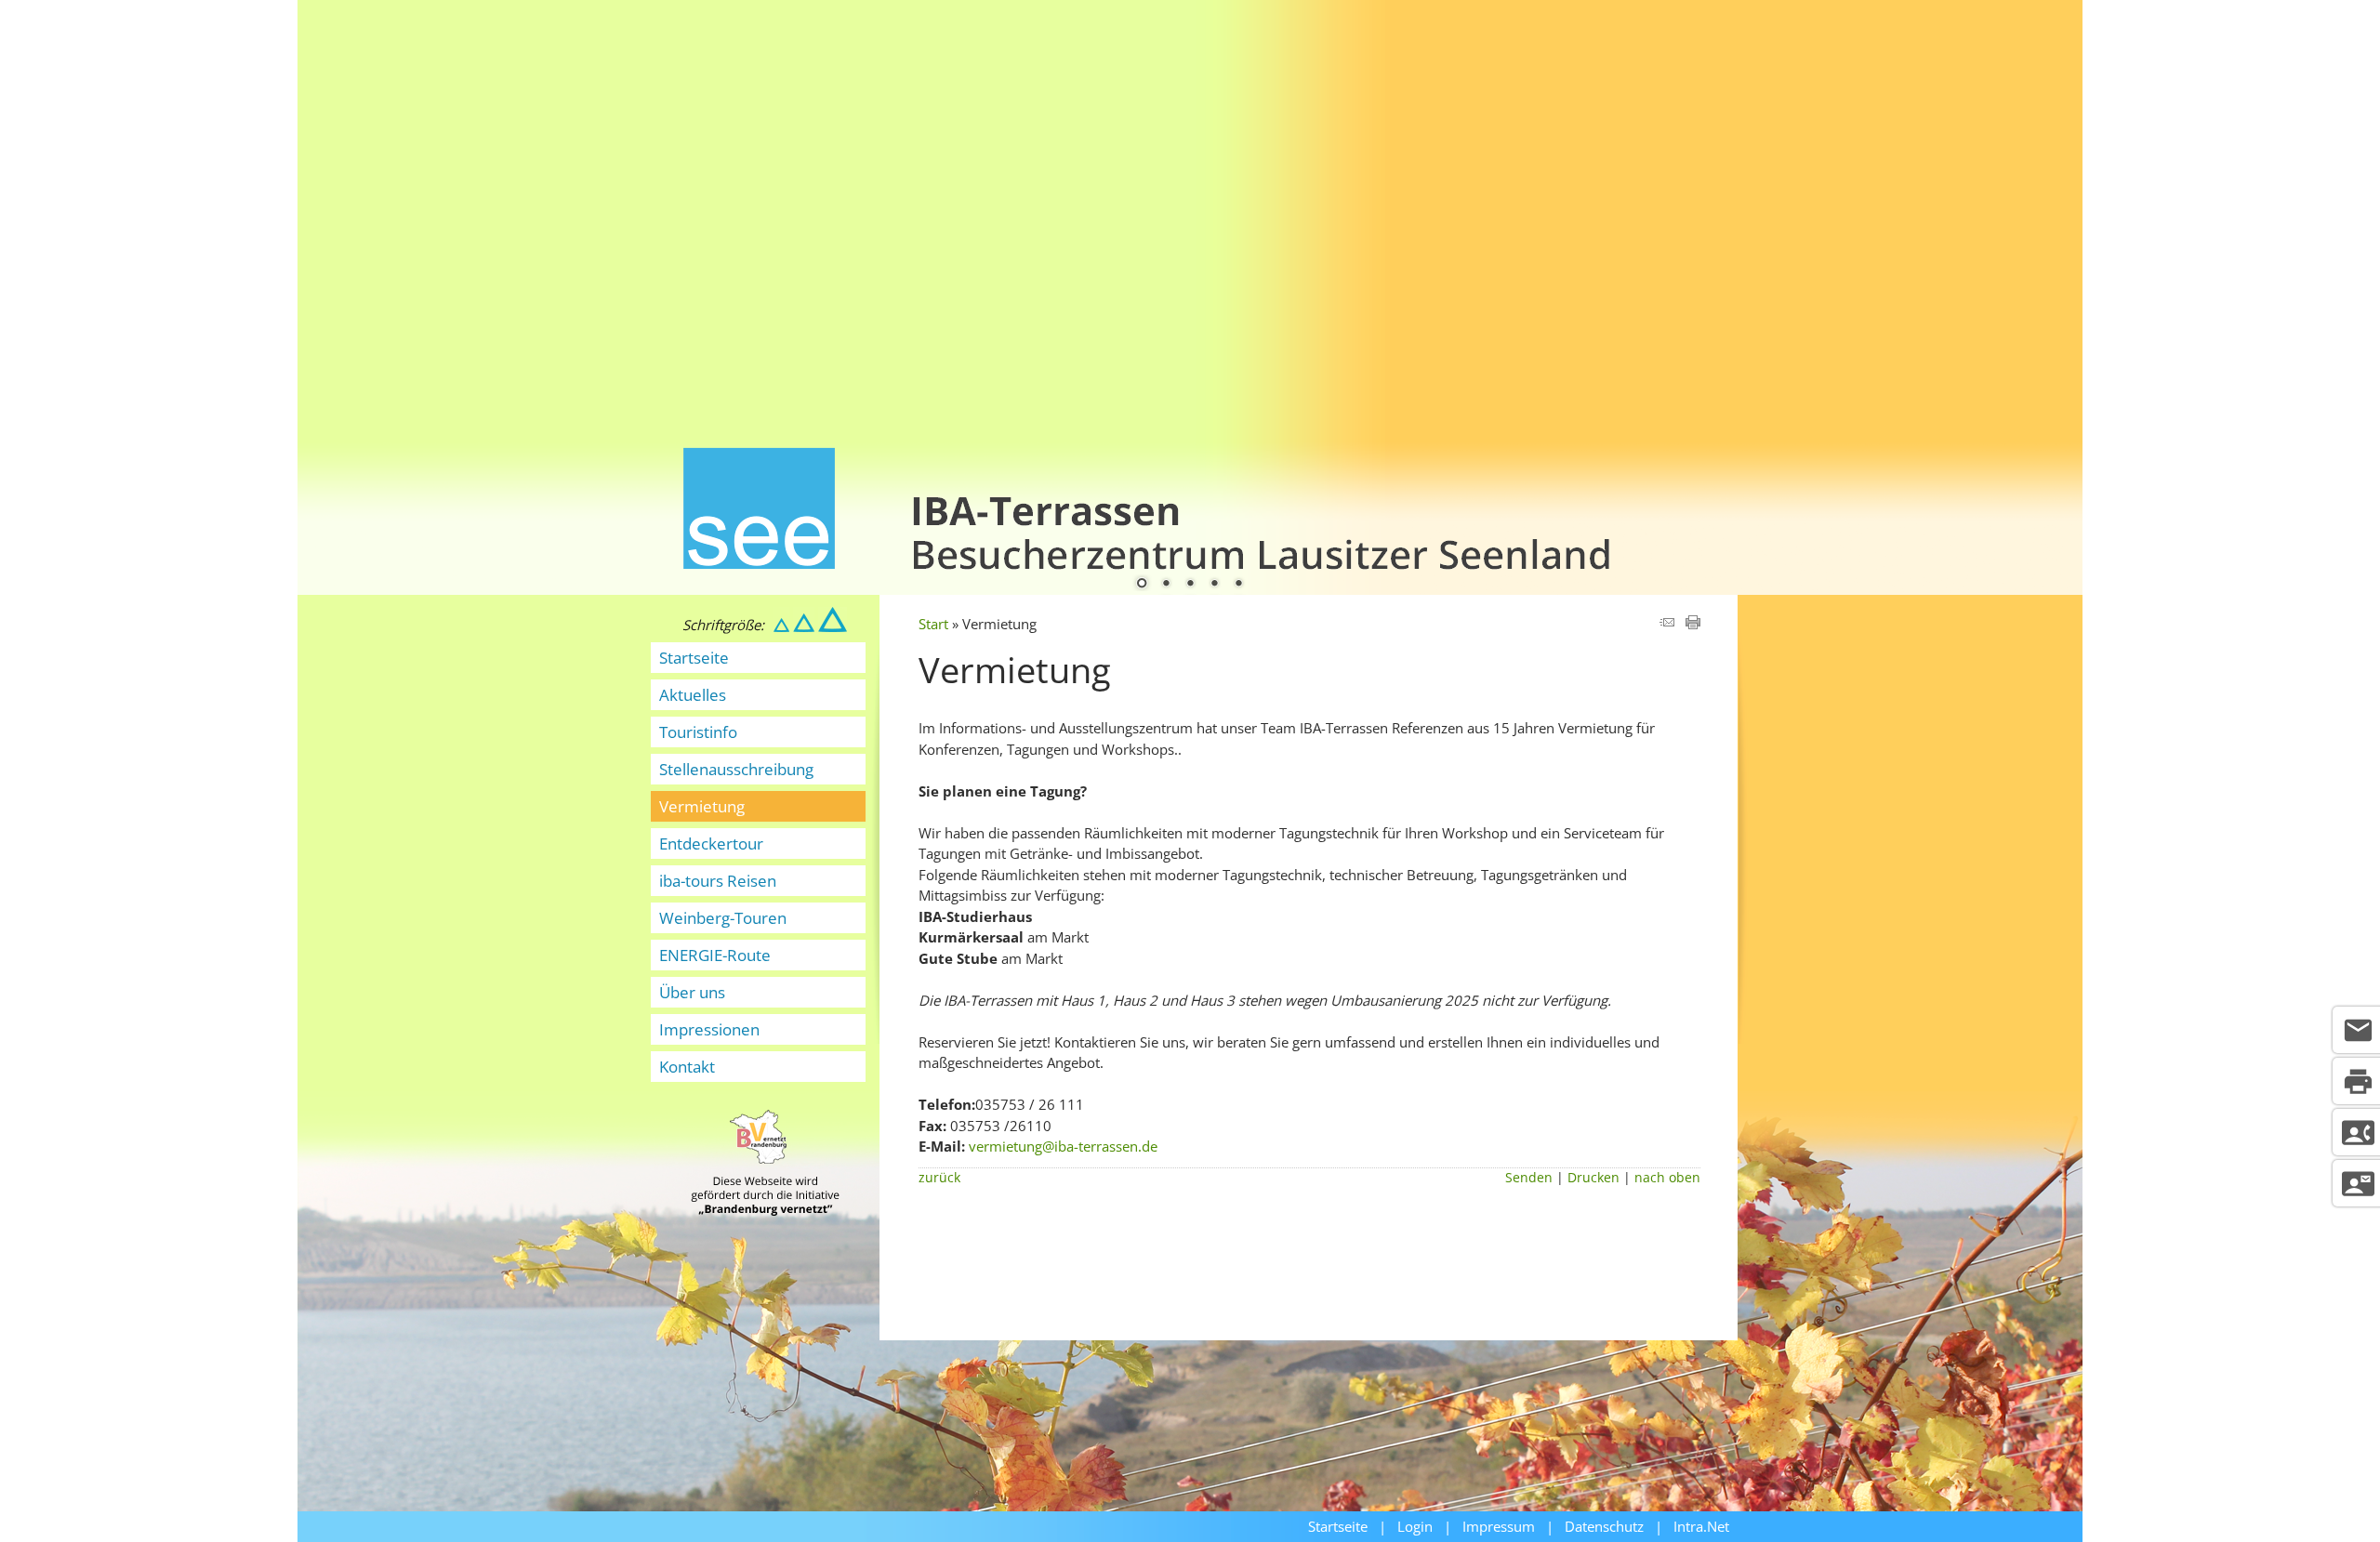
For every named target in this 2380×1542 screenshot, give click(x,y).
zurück (939, 1178)
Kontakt (687, 1067)
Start (933, 624)
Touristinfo (698, 732)
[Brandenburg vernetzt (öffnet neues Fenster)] (765, 1210)
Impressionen (709, 1029)
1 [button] (1142, 585)
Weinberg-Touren (723, 918)
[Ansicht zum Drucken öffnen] (1693, 624)
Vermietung (702, 806)
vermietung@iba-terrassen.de (1063, 1146)
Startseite (694, 658)
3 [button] (1190, 585)
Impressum (1499, 1526)
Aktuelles (693, 695)
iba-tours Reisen (718, 881)
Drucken (1593, 1178)
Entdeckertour (711, 843)
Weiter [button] (2055, 282)
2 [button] (1166, 585)
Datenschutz (1604, 1526)
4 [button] (1214, 585)
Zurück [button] (325, 282)
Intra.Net (1701, 1526)
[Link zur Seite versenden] (1667, 624)
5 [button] (1238, 585)
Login (1415, 1526)
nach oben (1667, 1178)
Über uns (692, 992)
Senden (1529, 1178)
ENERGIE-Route (715, 955)
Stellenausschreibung (736, 769)
